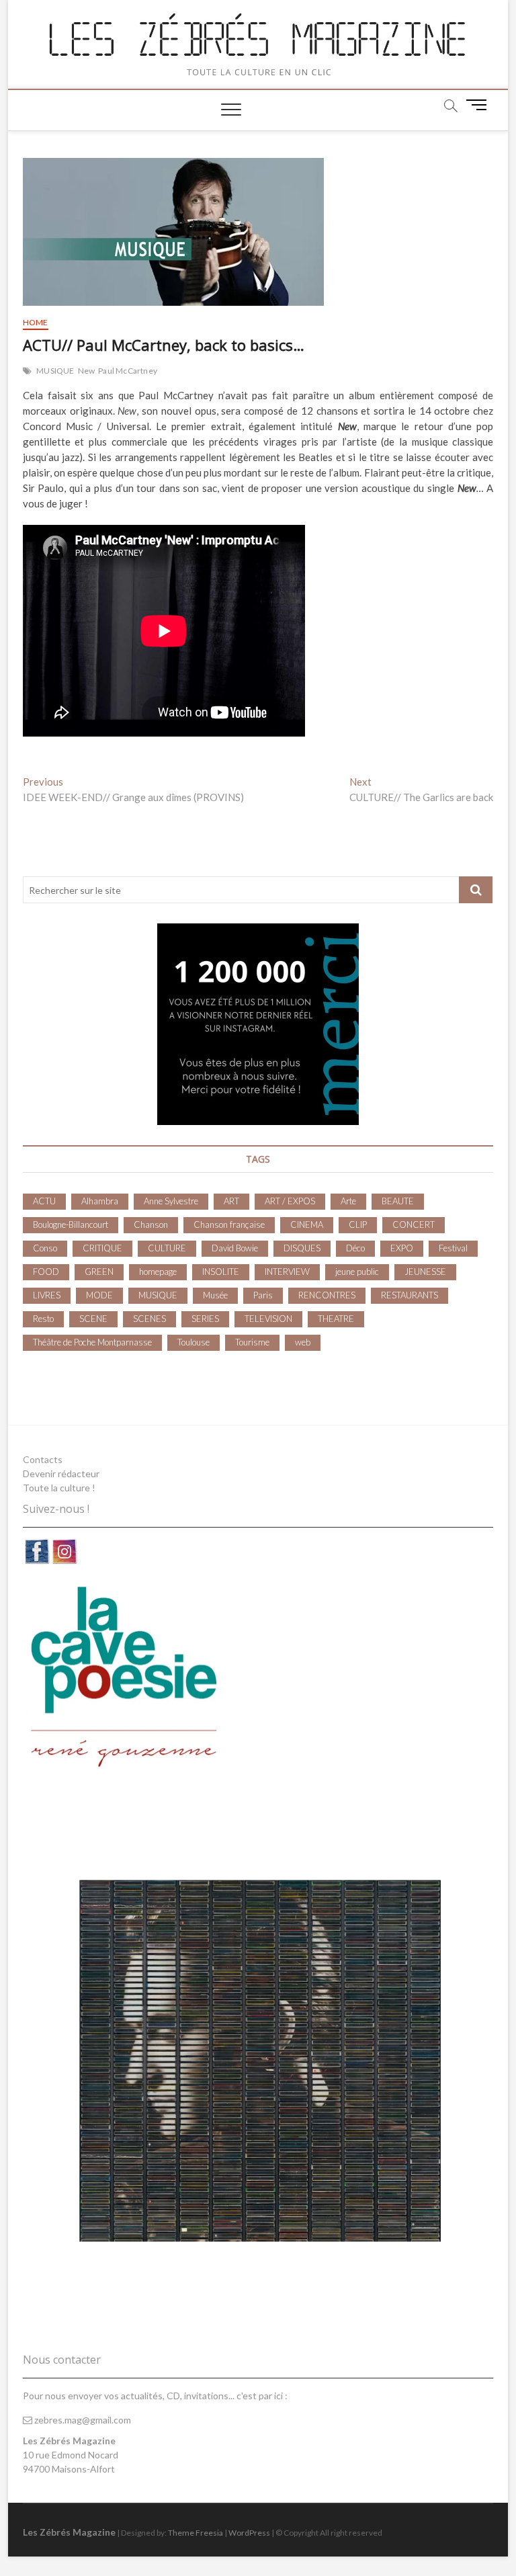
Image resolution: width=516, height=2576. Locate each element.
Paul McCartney (128, 371)
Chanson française (229, 1224)
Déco (355, 1248)
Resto (43, 1319)
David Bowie (235, 1248)
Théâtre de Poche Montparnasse (92, 1342)
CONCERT (414, 1224)
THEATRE (336, 1319)
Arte (348, 1201)
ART (231, 1201)
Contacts (43, 1459)
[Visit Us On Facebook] (37, 1545)
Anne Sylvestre (171, 1201)
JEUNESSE (425, 1272)
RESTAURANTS (410, 1295)
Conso (45, 1248)
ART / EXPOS (290, 1201)
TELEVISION (268, 1319)
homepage (158, 1272)
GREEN (99, 1272)
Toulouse (193, 1342)
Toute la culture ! (59, 1488)
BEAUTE (398, 1201)
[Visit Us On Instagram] (64, 1545)
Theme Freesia (196, 2533)
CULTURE (167, 1248)
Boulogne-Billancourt (71, 1224)
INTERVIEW (287, 1272)
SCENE (93, 1319)
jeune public (357, 1272)
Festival (453, 1248)
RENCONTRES (327, 1295)
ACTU (44, 1201)
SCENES (149, 1319)
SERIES (205, 1319)
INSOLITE (221, 1272)
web (303, 1342)
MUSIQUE (55, 371)
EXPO (402, 1248)
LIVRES (47, 1295)
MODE (99, 1295)
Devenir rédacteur (61, 1473)
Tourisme (252, 1342)
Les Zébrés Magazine (69, 2532)
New (87, 371)
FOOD (46, 1272)
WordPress (249, 2533)
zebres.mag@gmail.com (82, 2420)
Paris (263, 1295)
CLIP (358, 1224)
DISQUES (302, 1248)
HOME (36, 322)
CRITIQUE (102, 1248)
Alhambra (100, 1201)
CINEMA (307, 1224)
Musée (215, 1295)
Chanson (151, 1224)
